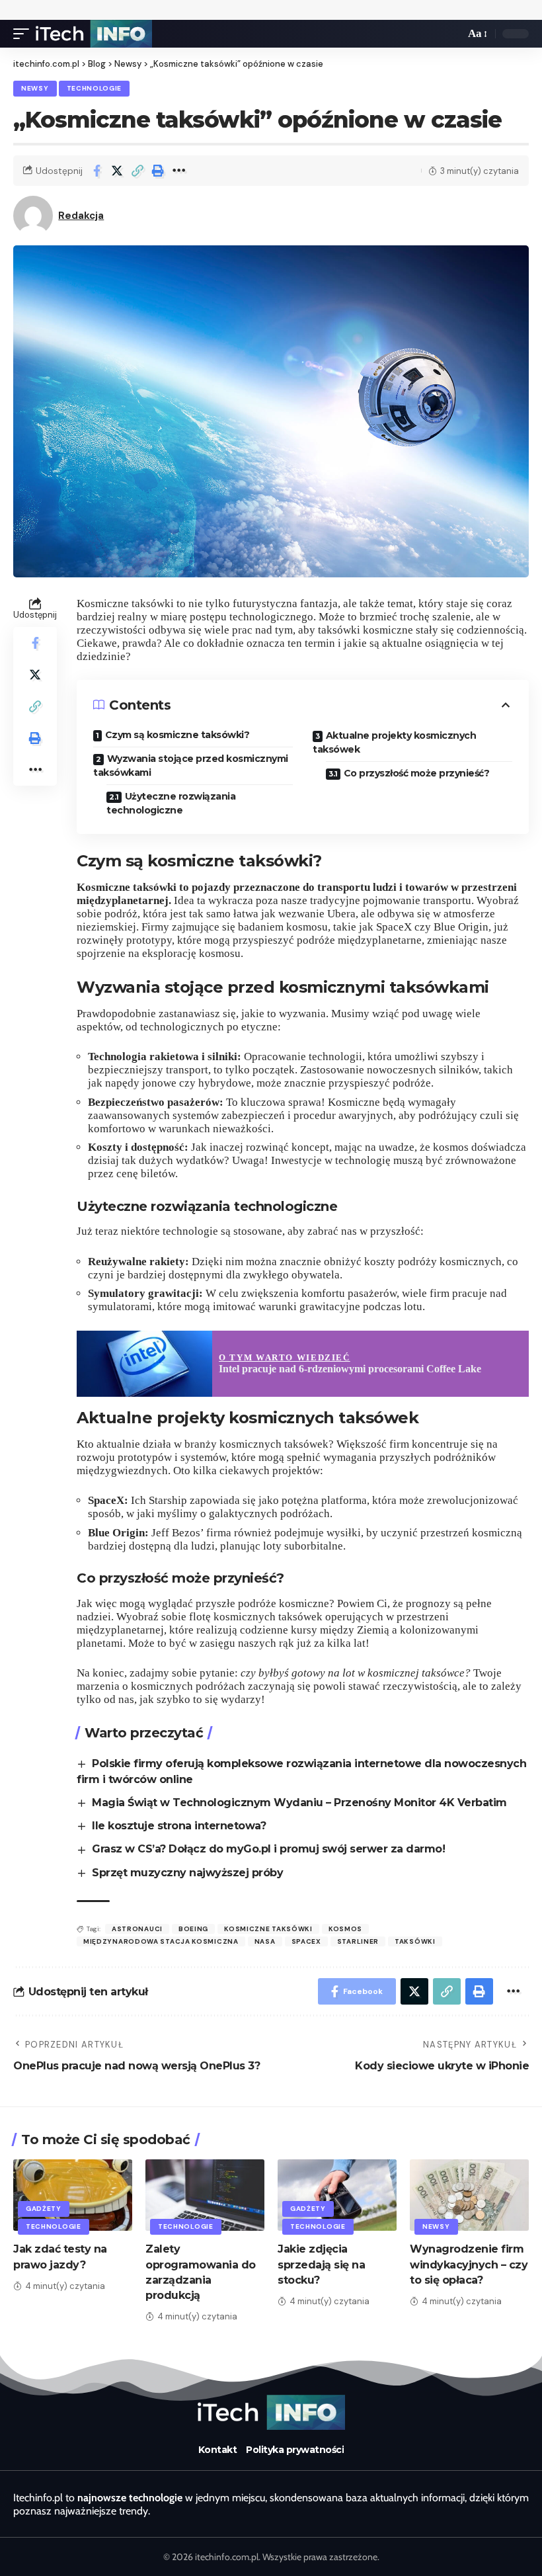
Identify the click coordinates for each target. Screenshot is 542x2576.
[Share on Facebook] (97, 171)
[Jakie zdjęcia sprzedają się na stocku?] (337, 2195)
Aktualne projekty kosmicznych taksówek (394, 742)
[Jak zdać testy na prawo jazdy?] (73, 2195)
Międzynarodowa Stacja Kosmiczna (161, 1941)
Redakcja (81, 216)
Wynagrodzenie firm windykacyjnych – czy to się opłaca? (469, 2264)
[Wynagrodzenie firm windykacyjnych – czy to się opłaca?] (469, 2195)
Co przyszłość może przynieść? (417, 773)
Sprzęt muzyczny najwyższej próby (187, 1873)
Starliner (358, 1941)
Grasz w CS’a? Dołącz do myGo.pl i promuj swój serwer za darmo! (268, 1849)
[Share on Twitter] (117, 171)
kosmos (345, 1929)
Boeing (193, 1929)
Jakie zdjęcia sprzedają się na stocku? (321, 2264)
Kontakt (218, 2450)
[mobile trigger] (24, 34)
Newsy (35, 88)
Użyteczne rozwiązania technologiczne (171, 803)
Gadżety (44, 2209)
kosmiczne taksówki (268, 1929)
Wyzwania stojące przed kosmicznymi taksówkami (191, 766)
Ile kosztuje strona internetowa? (179, 1826)
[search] (451, 34)
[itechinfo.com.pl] (94, 34)
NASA (265, 1941)
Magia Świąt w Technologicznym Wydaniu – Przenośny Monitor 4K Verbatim (299, 1803)
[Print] (158, 171)
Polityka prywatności (295, 2450)
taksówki (415, 1941)
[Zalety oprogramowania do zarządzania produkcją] (205, 2195)
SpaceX (306, 1941)
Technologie (95, 88)
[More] (178, 171)
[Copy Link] (137, 171)
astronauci (137, 1929)
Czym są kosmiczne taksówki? (177, 735)
